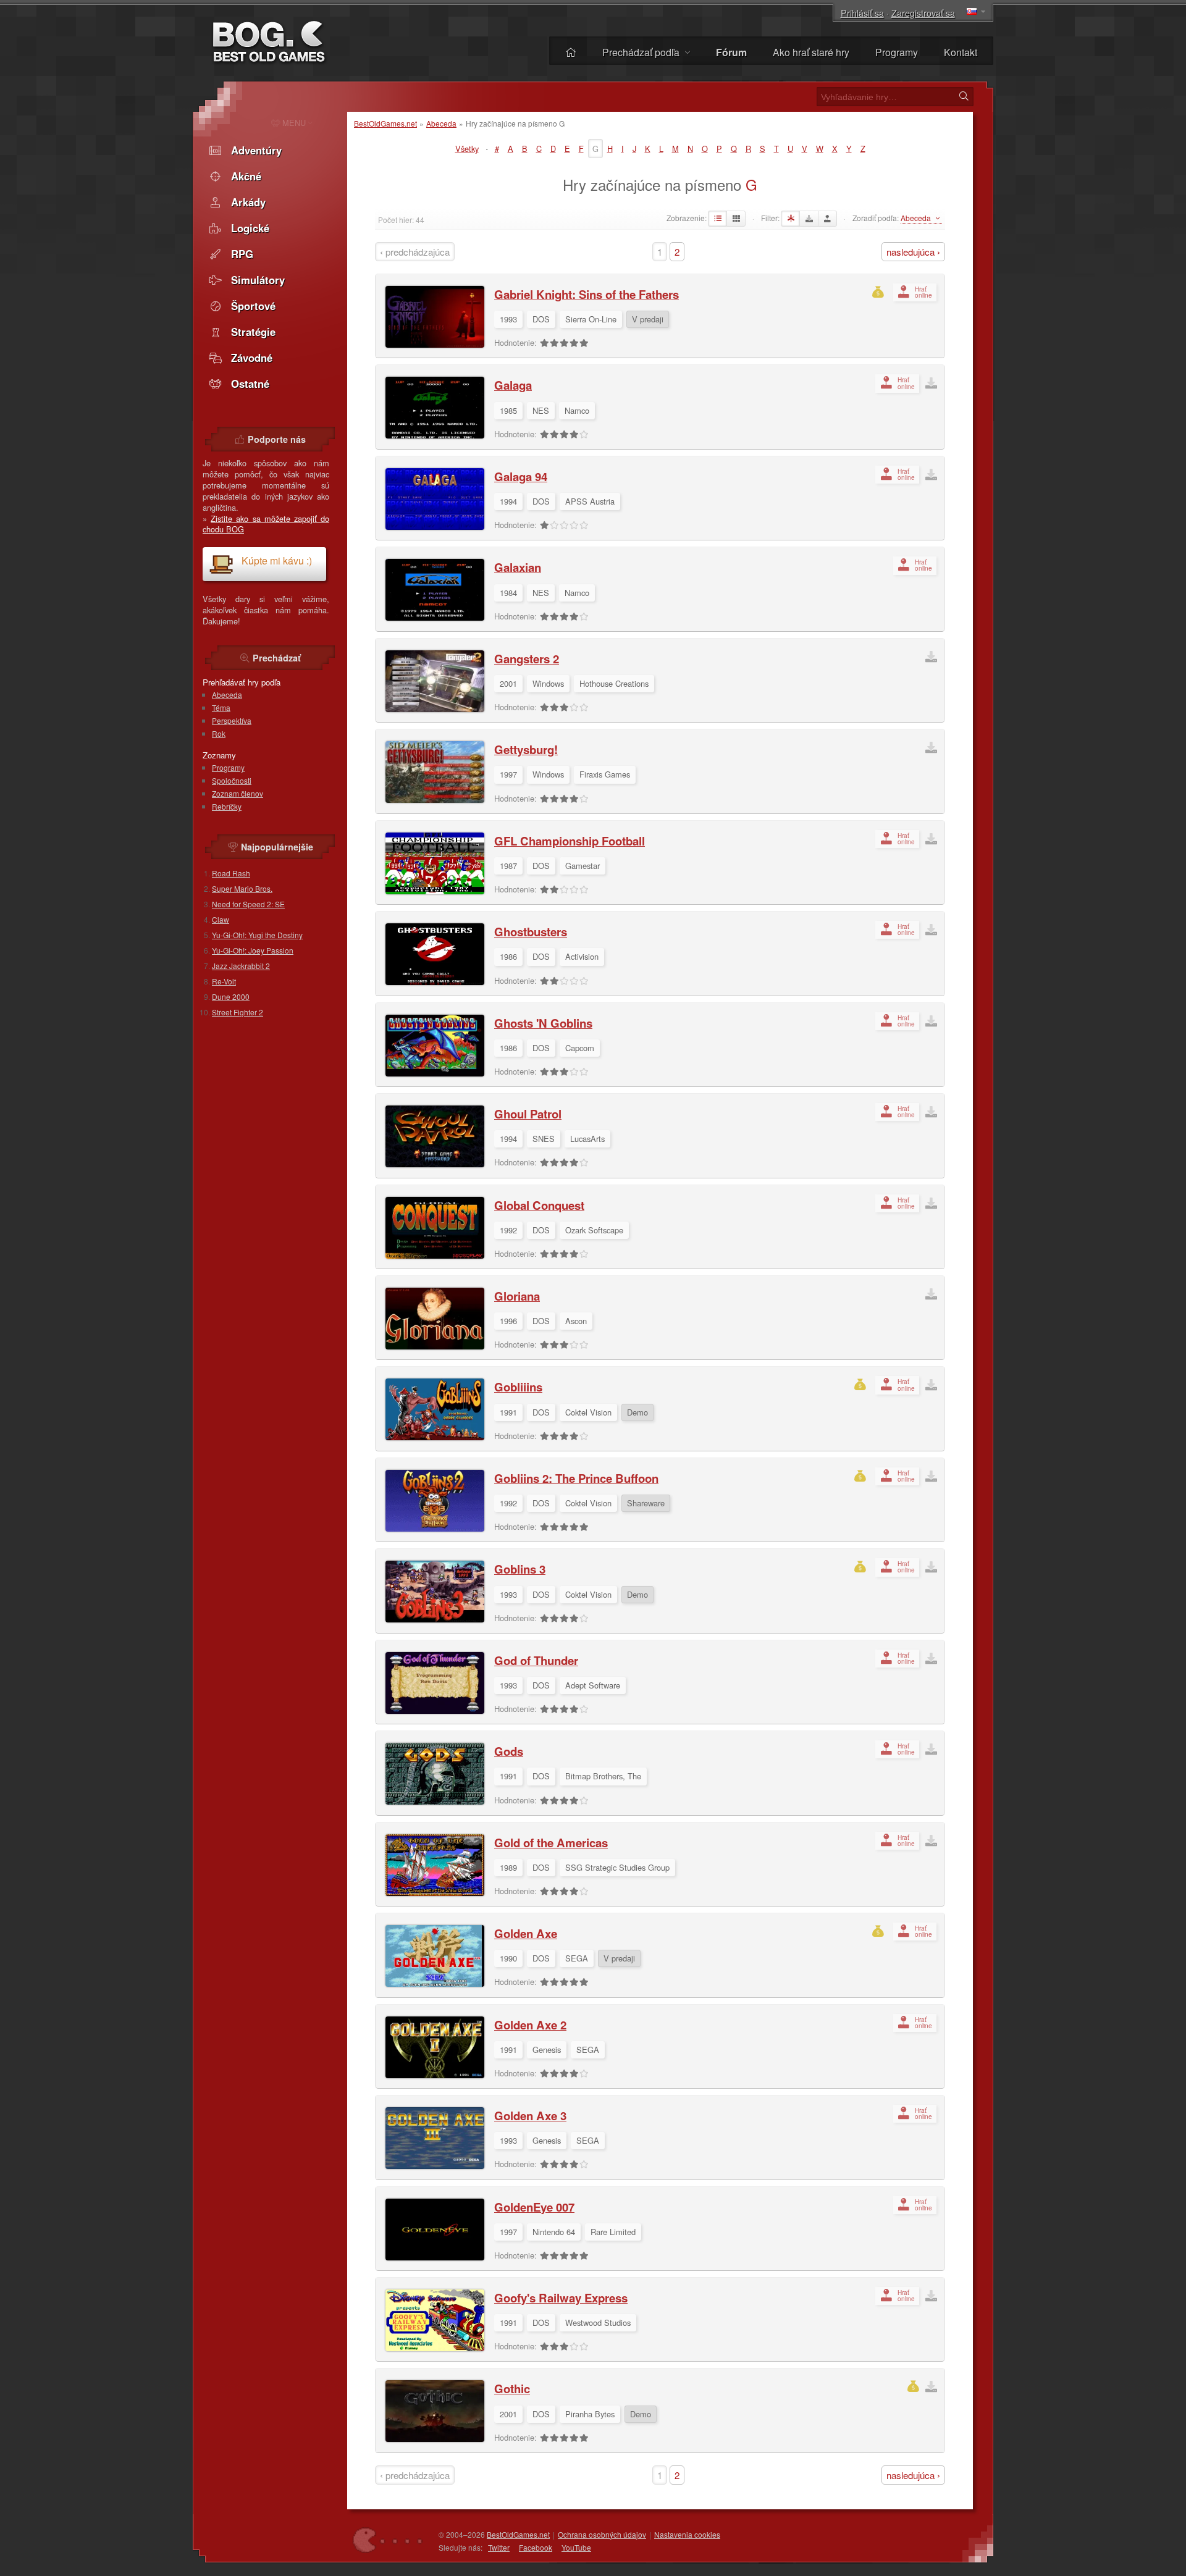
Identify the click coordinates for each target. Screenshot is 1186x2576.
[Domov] (571, 52)
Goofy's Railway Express (561, 2298)
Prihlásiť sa (862, 13)
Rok (219, 733)
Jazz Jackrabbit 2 (241, 966)
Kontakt (961, 52)
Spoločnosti (232, 780)
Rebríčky (227, 806)
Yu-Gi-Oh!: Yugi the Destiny (257, 935)
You (576, 2547)
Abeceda (441, 123)
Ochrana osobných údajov (602, 2534)
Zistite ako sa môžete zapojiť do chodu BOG (266, 524)
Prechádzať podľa (642, 52)
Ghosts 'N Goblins (543, 1023)
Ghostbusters (531, 932)
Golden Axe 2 (530, 2025)
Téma (221, 707)
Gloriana (517, 1296)
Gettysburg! (526, 749)
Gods (509, 1751)
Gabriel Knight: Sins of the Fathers (587, 294)
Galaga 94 (521, 476)
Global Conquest (539, 1205)
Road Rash (231, 873)
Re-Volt (224, 981)
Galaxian (518, 567)
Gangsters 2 (527, 659)
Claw (221, 919)
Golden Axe (526, 1933)
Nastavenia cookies (687, 2534)
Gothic (512, 2389)
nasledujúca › (913, 252)
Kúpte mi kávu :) (277, 560)
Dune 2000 (231, 996)
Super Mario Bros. (242, 888)
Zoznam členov (238, 793)
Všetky (467, 149)
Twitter (499, 2547)
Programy (897, 52)
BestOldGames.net (385, 123)
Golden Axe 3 (530, 2116)
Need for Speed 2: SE (248, 904)
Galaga (513, 385)
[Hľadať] (964, 96)
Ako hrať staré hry (811, 52)
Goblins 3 (520, 1569)
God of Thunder (536, 1660)
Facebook (536, 2547)
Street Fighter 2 (238, 1012)
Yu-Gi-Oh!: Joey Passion (253, 950)
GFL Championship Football (570, 841)
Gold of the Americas (551, 1843)
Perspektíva (232, 720)
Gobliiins (518, 1387)
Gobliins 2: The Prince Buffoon (576, 1478)
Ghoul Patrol (528, 1114)
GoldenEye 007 (534, 2207)
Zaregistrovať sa (923, 13)
